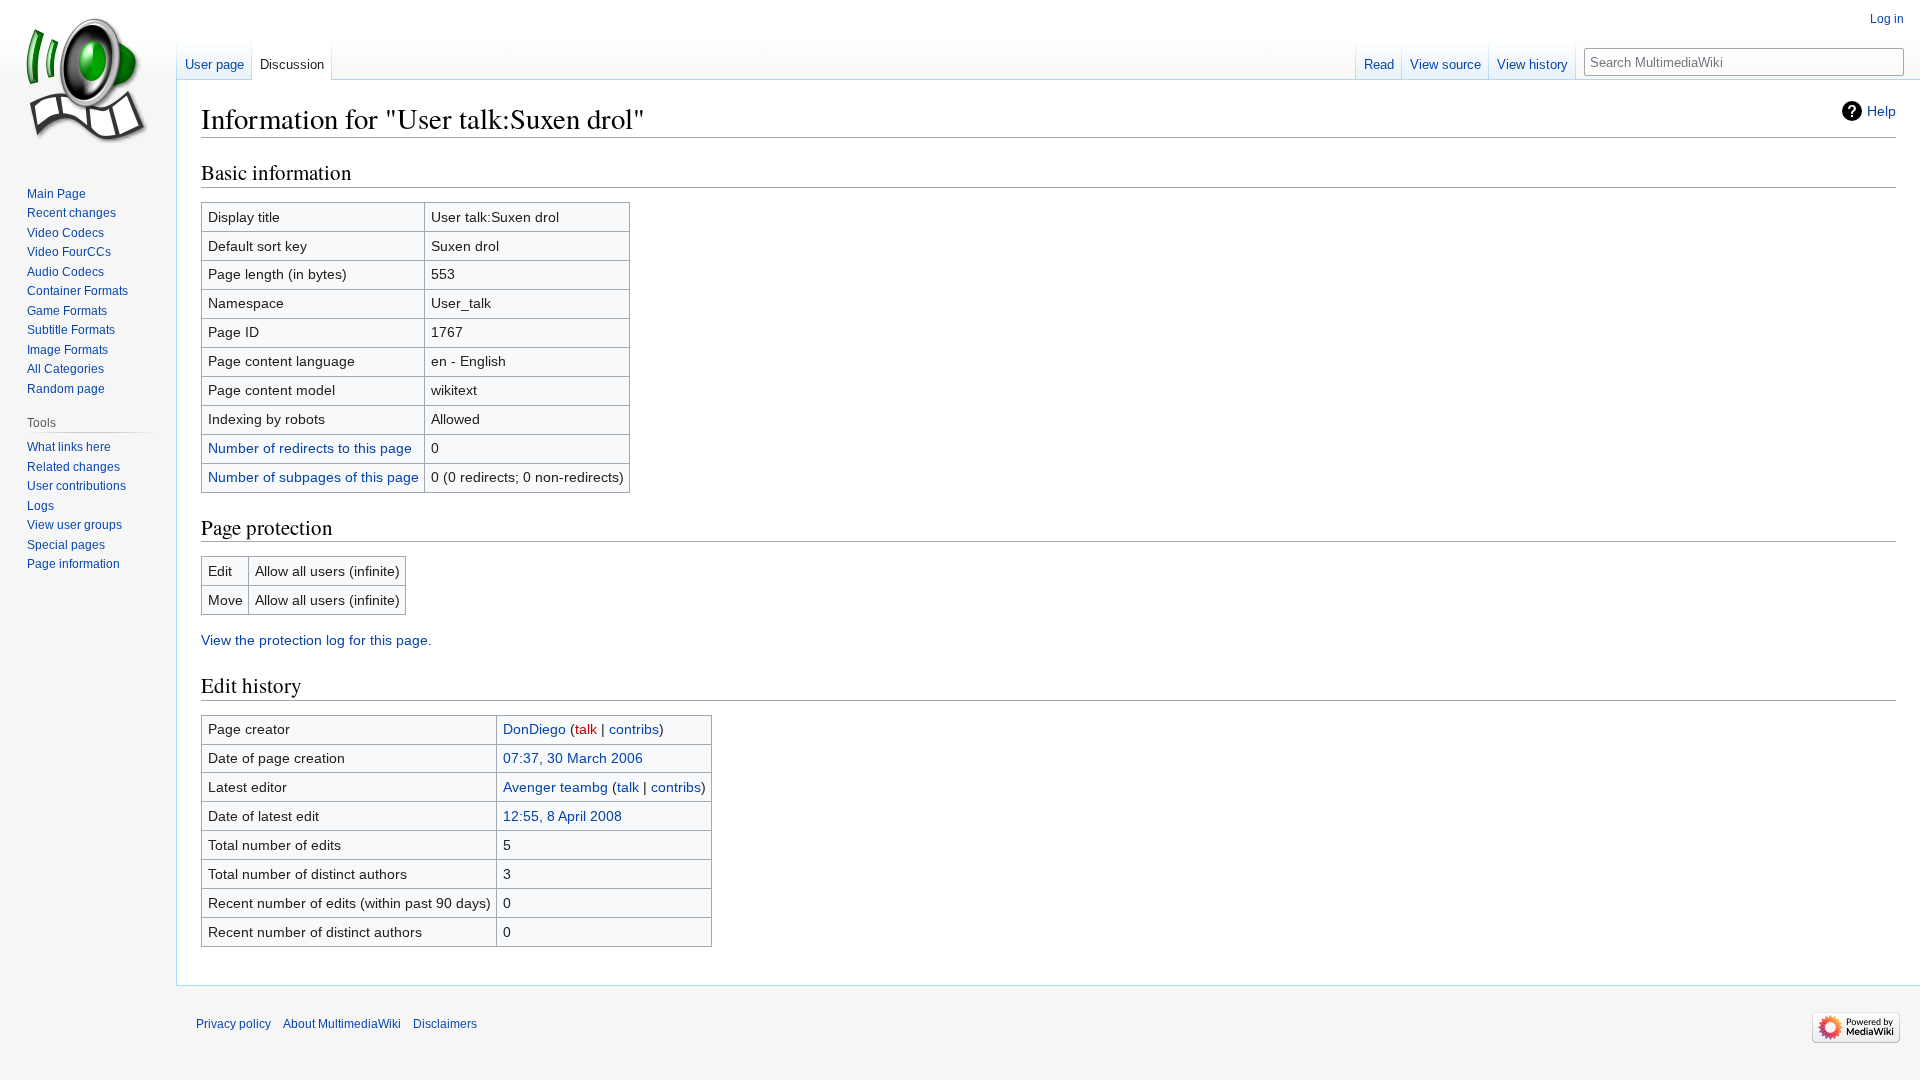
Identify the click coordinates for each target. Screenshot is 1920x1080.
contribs (634, 729)
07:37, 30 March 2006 (573, 758)
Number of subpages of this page (313, 477)
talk (586, 729)
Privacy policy (233, 1024)
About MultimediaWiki (342, 1024)
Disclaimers (445, 1024)
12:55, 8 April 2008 (562, 816)
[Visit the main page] (88, 80)
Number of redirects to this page (310, 448)
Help (1881, 111)
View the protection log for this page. (316, 640)
